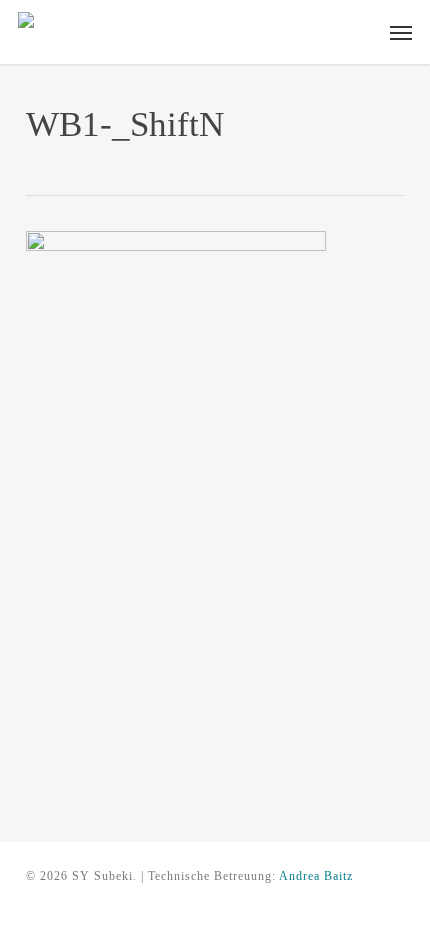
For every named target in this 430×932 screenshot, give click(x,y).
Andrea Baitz (316, 876)
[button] (401, 32)
